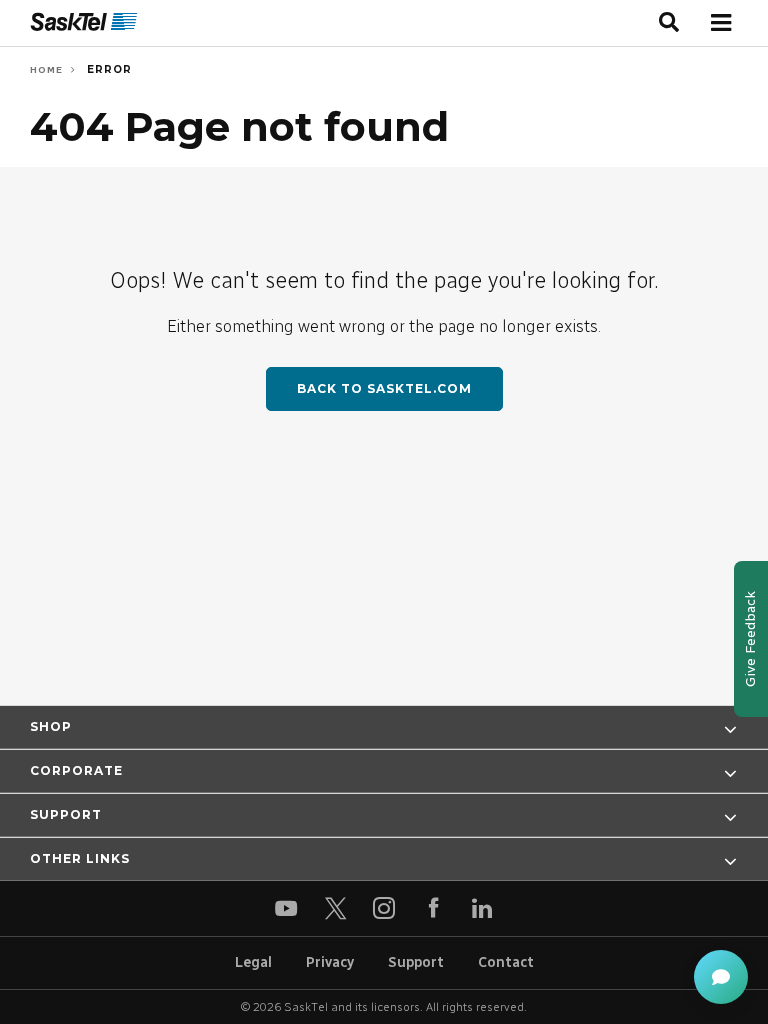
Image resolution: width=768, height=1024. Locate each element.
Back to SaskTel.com (384, 388)
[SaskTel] (84, 22)
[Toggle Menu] (720, 22)
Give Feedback (750, 639)
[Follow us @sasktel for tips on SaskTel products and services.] (335, 908)
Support (416, 962)
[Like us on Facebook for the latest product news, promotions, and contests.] (433, 908)
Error (107, 69)
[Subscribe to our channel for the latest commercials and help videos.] (286, 908)
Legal (253, 962)
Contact (506, 962)
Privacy (330, 962)
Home (46, 69)
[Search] (669, 23)
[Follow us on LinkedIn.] (482, 908)
